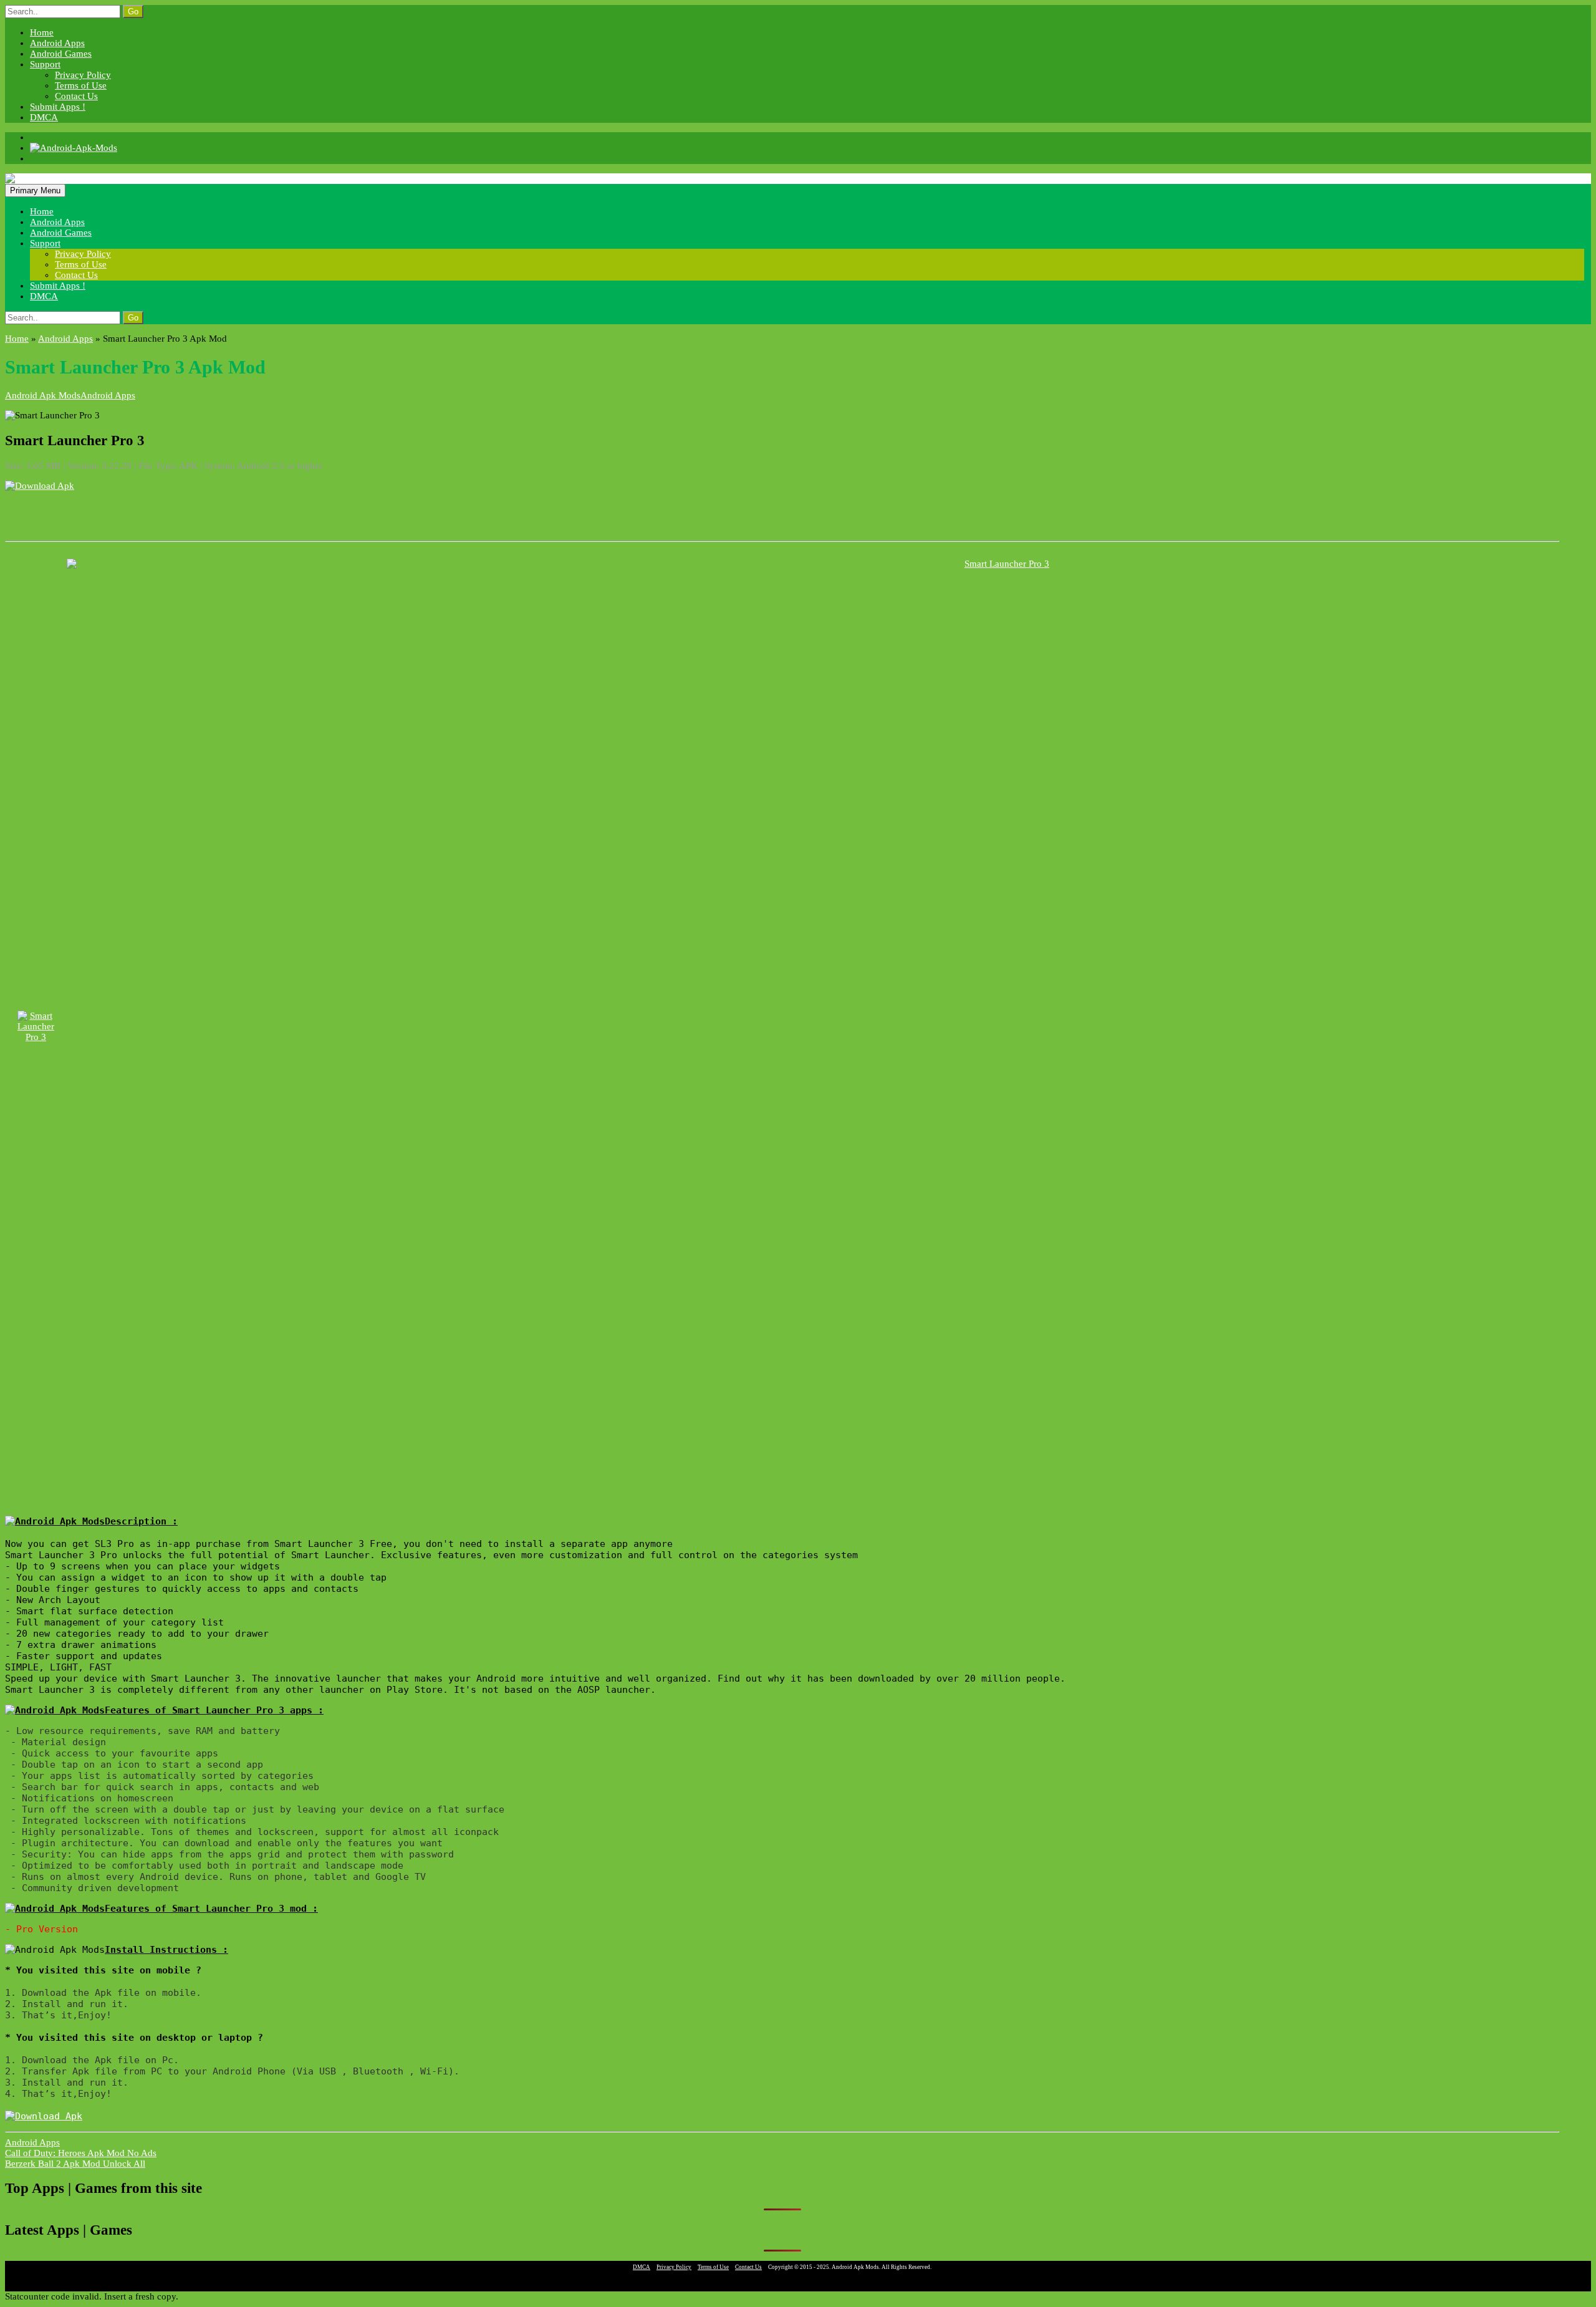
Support (45, 64)
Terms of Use (81, 85)
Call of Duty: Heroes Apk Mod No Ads (81, 2153)
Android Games (61, 54)
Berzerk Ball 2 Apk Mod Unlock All (75, 2164)
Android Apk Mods (43, 395)
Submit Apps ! (58, 107)
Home (42, 32)
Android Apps (57, 43)
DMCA (44, 117)
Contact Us (76, 96)
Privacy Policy (83, 75)
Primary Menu (35, 190)
